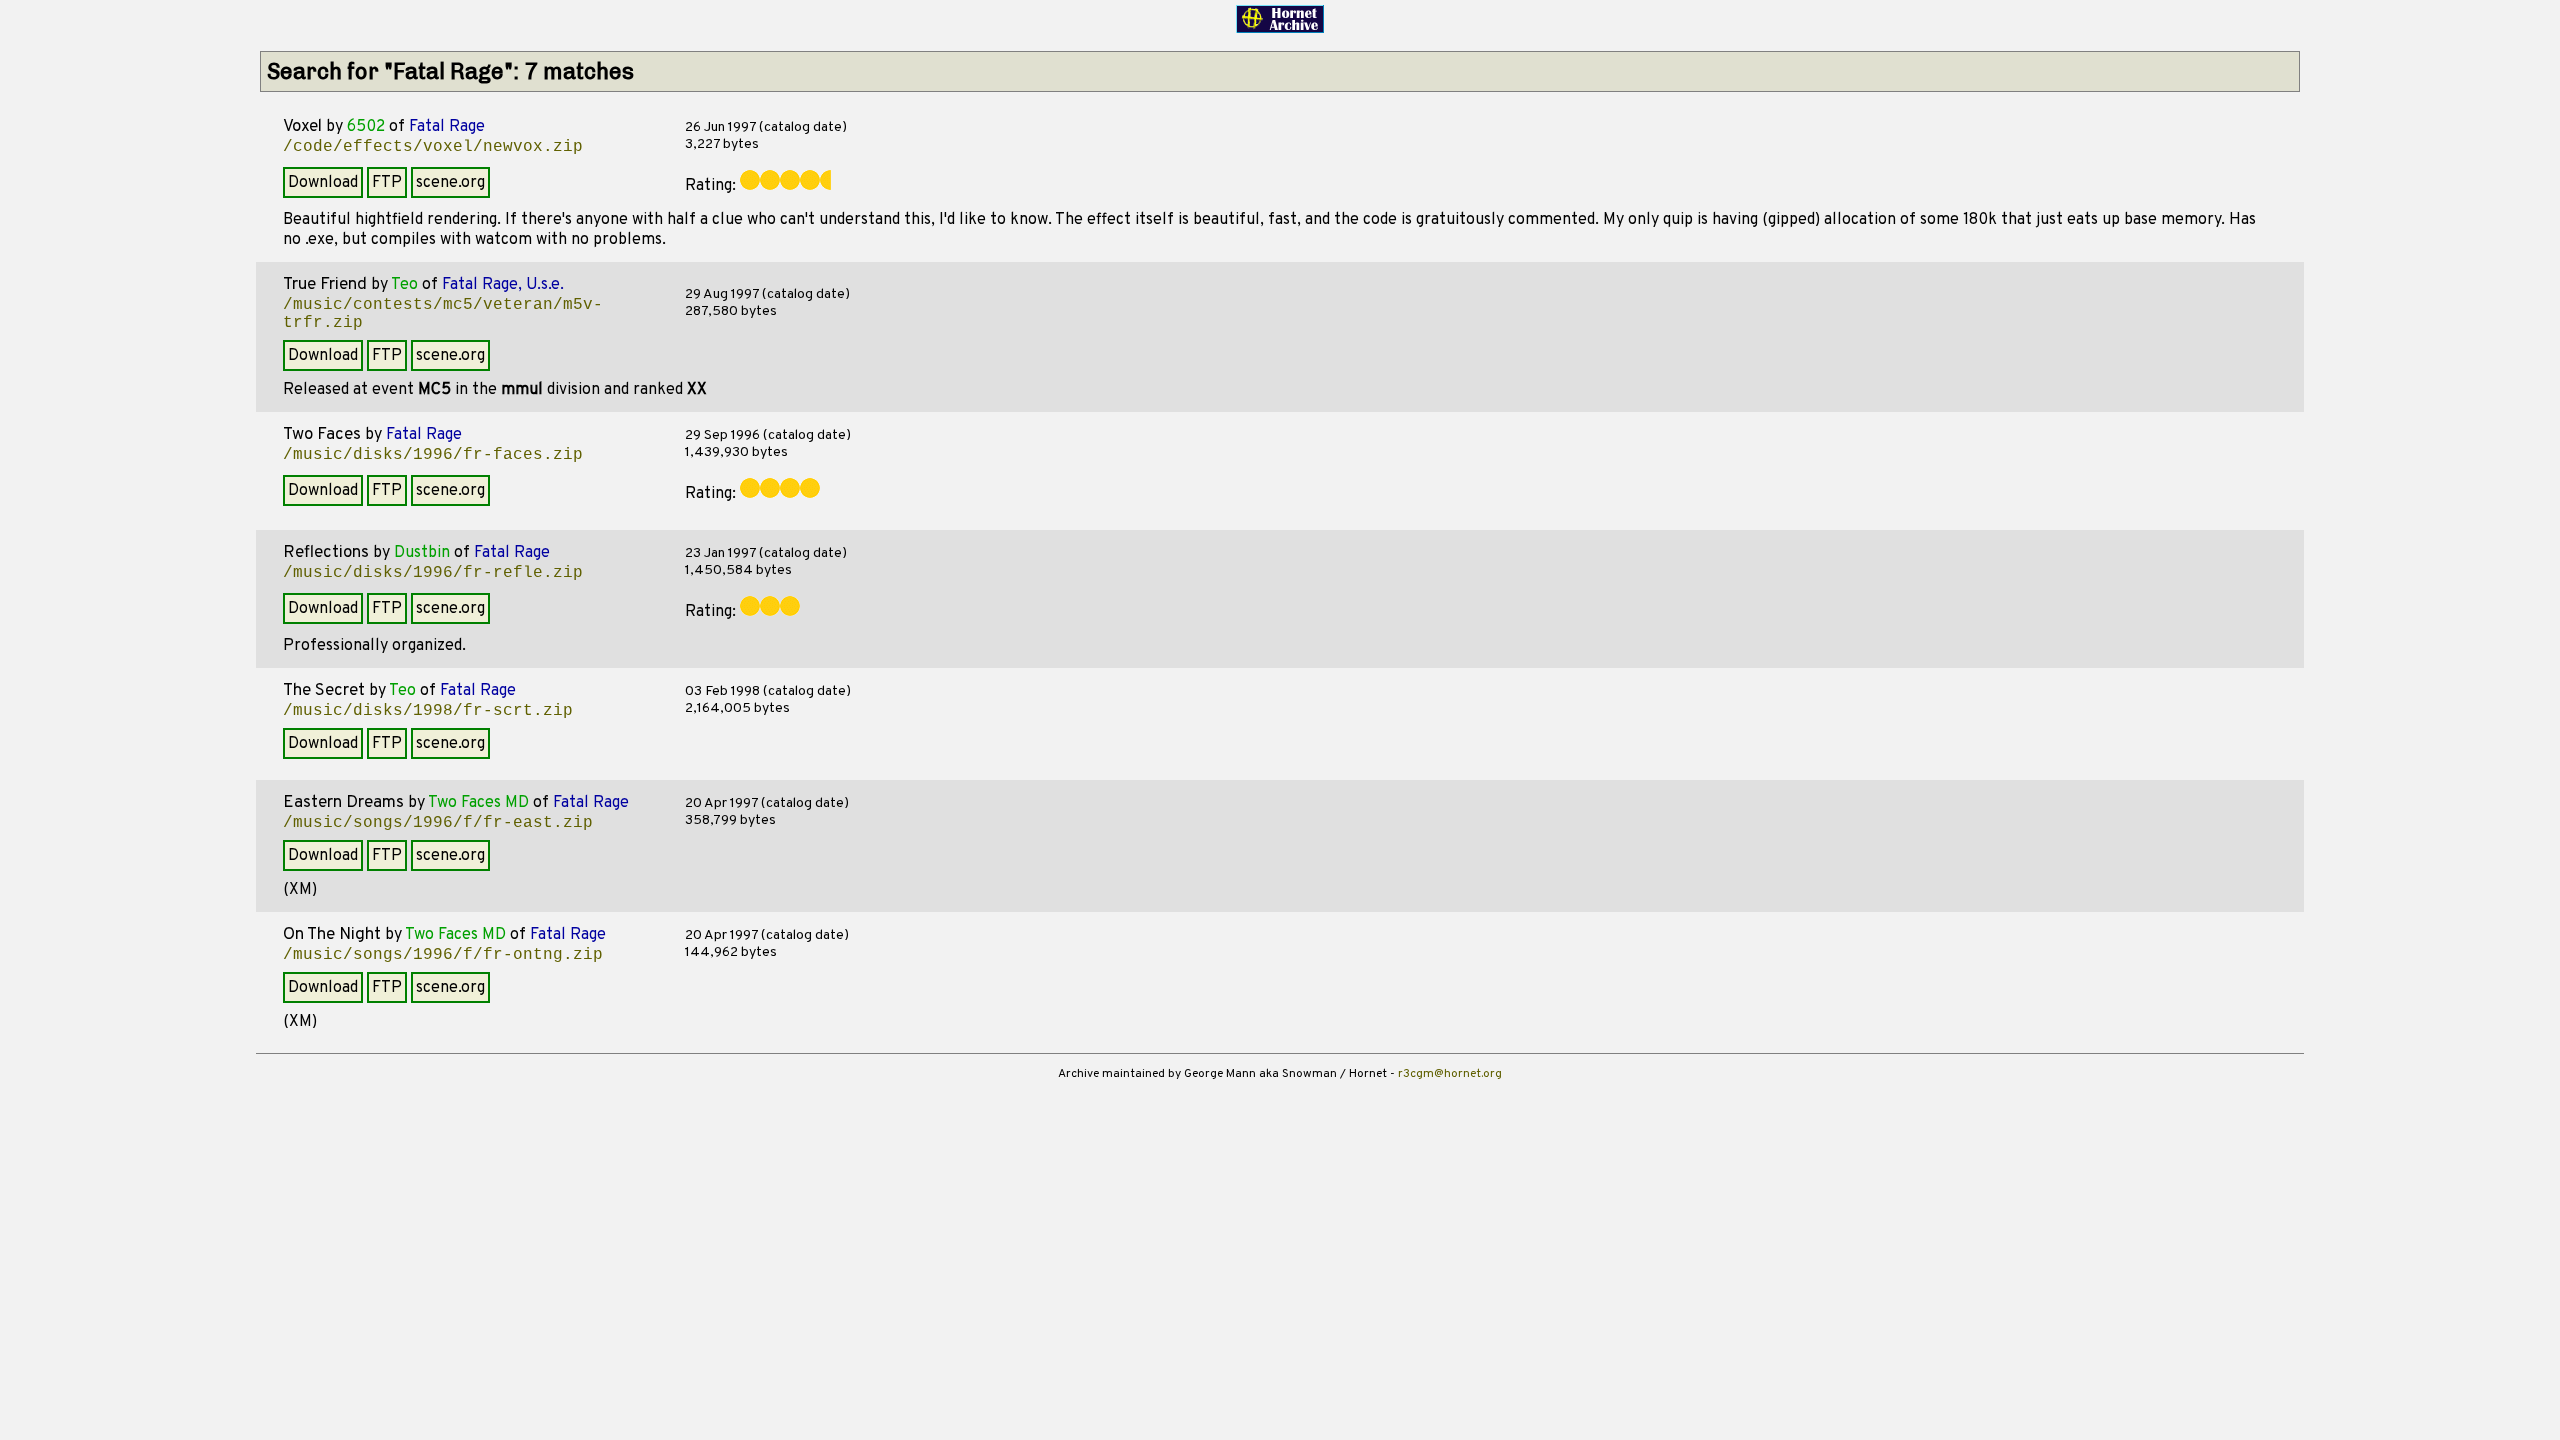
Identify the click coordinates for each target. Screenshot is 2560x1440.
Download (323, 183)
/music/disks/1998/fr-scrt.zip (428, 711)
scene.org (450, 183)
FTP (387, 183)
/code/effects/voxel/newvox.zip (433, 147)
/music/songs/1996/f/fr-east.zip (438, 823)
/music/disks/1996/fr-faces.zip (433, 455)
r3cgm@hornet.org (1450, 1074)
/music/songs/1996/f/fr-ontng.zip (443, 955)
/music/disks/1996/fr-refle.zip (433, 573)
